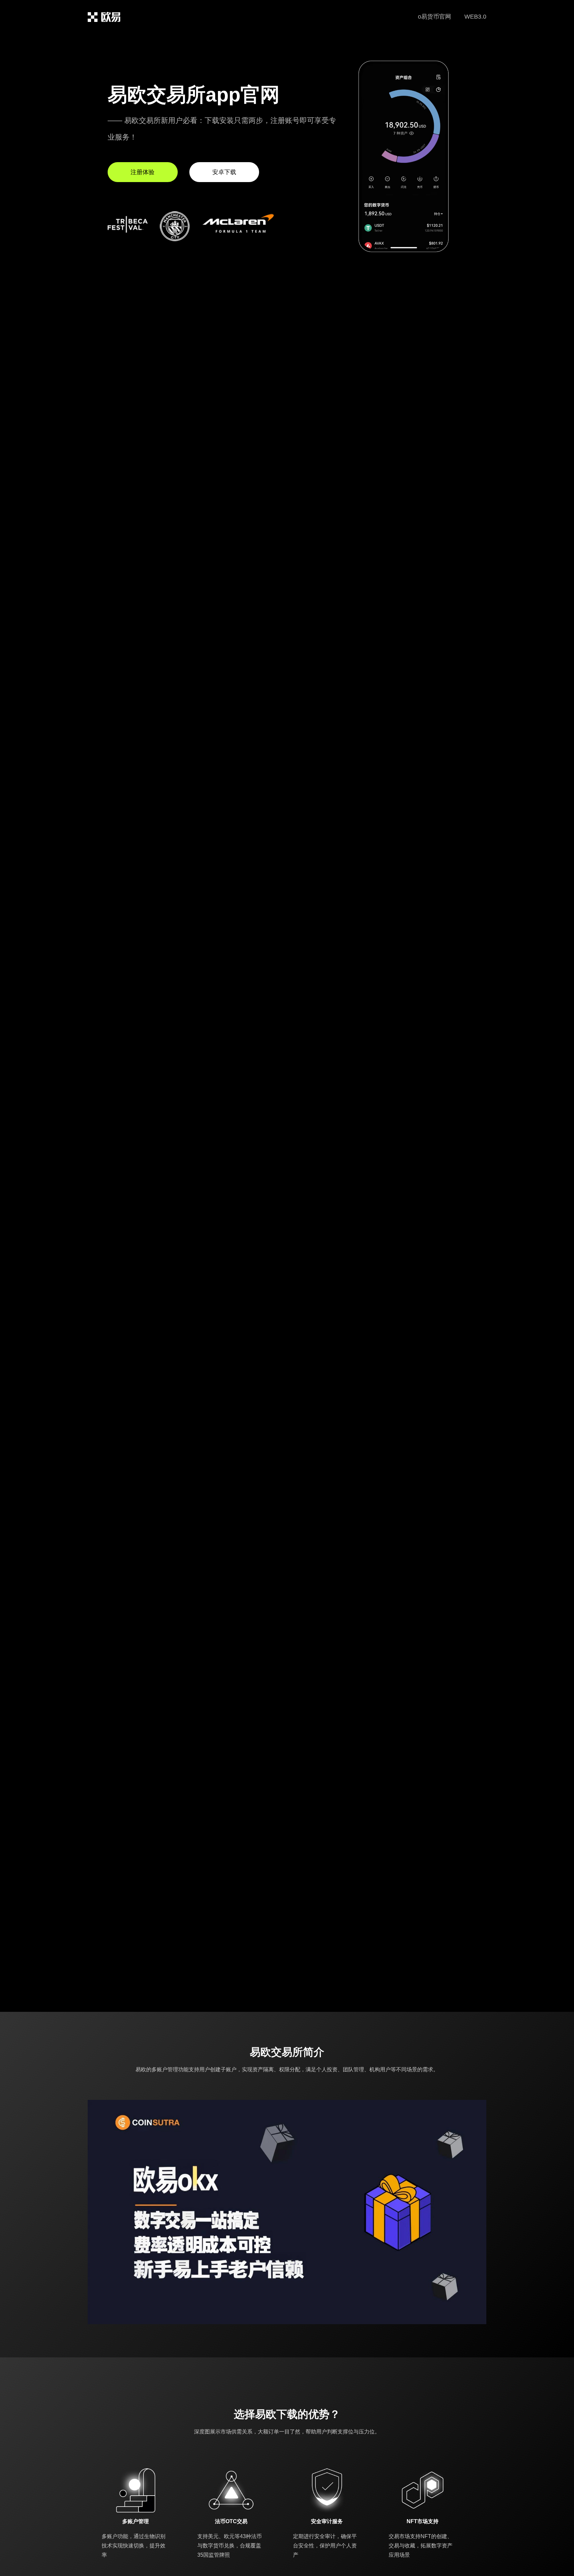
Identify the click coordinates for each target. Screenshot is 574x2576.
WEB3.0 (475, 17)
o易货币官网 (434, 17)
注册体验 (143, 172)
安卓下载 (224, 172)
